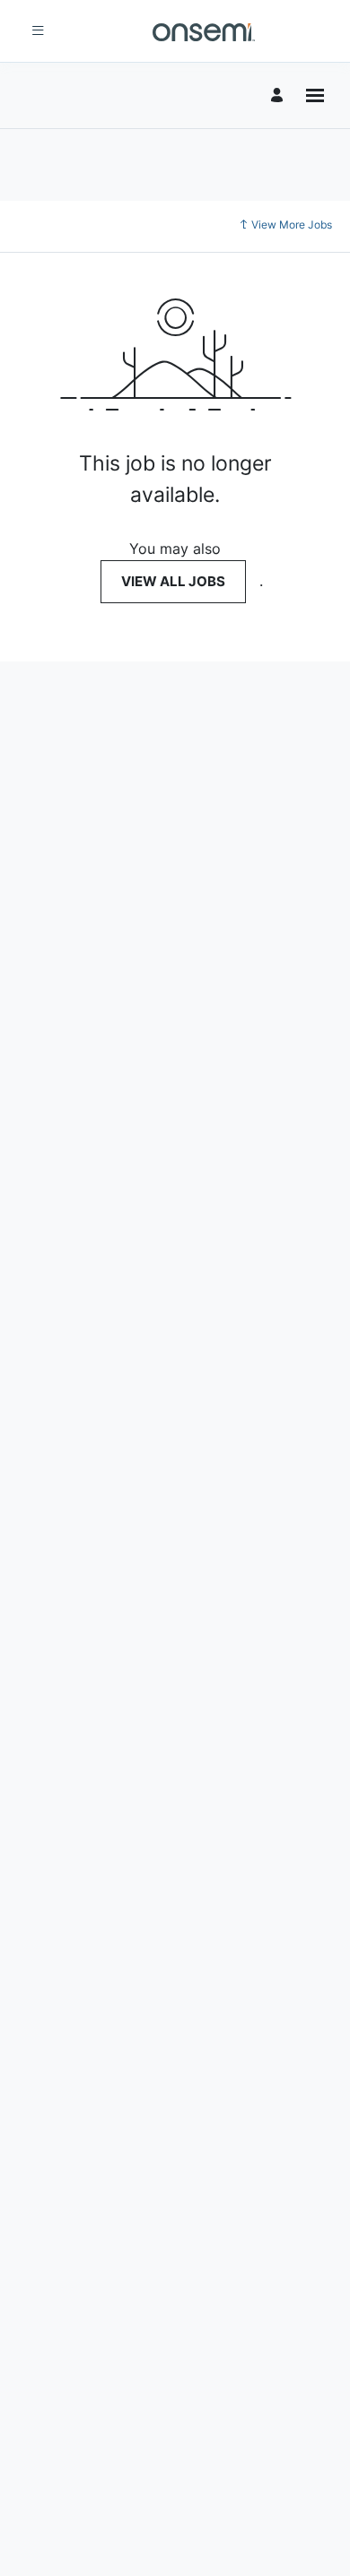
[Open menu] (315, 95)
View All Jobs (173, 581)
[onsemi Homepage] (204, 31)
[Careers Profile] (280, 95)
